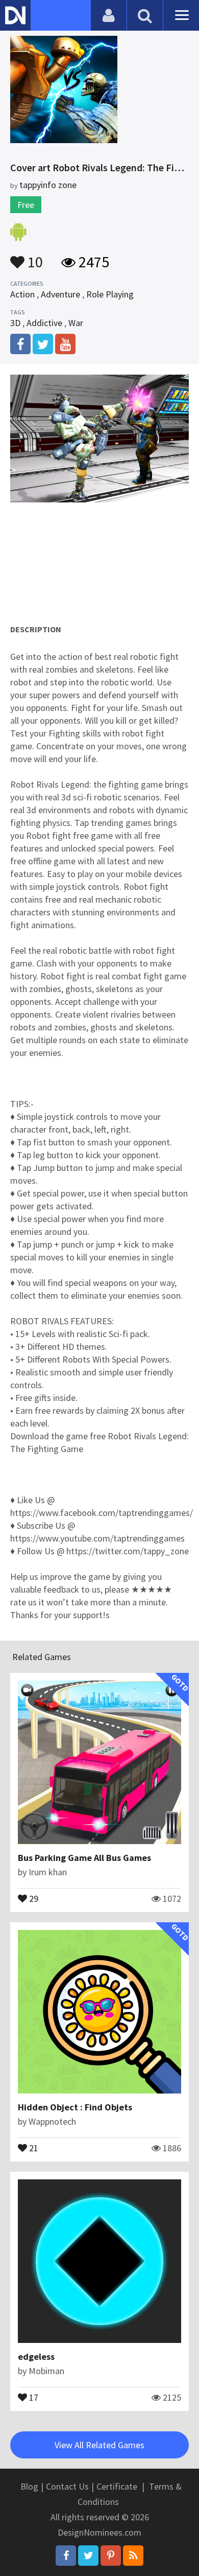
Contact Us (67, 2486)
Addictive (44, 323)
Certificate (117, 2486)
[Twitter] (88, 2556)
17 (33, 2397)
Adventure (60, 294)
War (76, 323)
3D (15, 323)
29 (33, 1898)
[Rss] (133, 2556)
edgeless (36, 2356)
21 (33, 2147)
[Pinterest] (111, 2556)
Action (22, 294)
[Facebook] (66, 2556)
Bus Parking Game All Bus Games (84, 1858)
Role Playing (110, 294)
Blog (29, 2486)
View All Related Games (99, 2445)
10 (34, 257)
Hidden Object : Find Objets (75, 2107)
